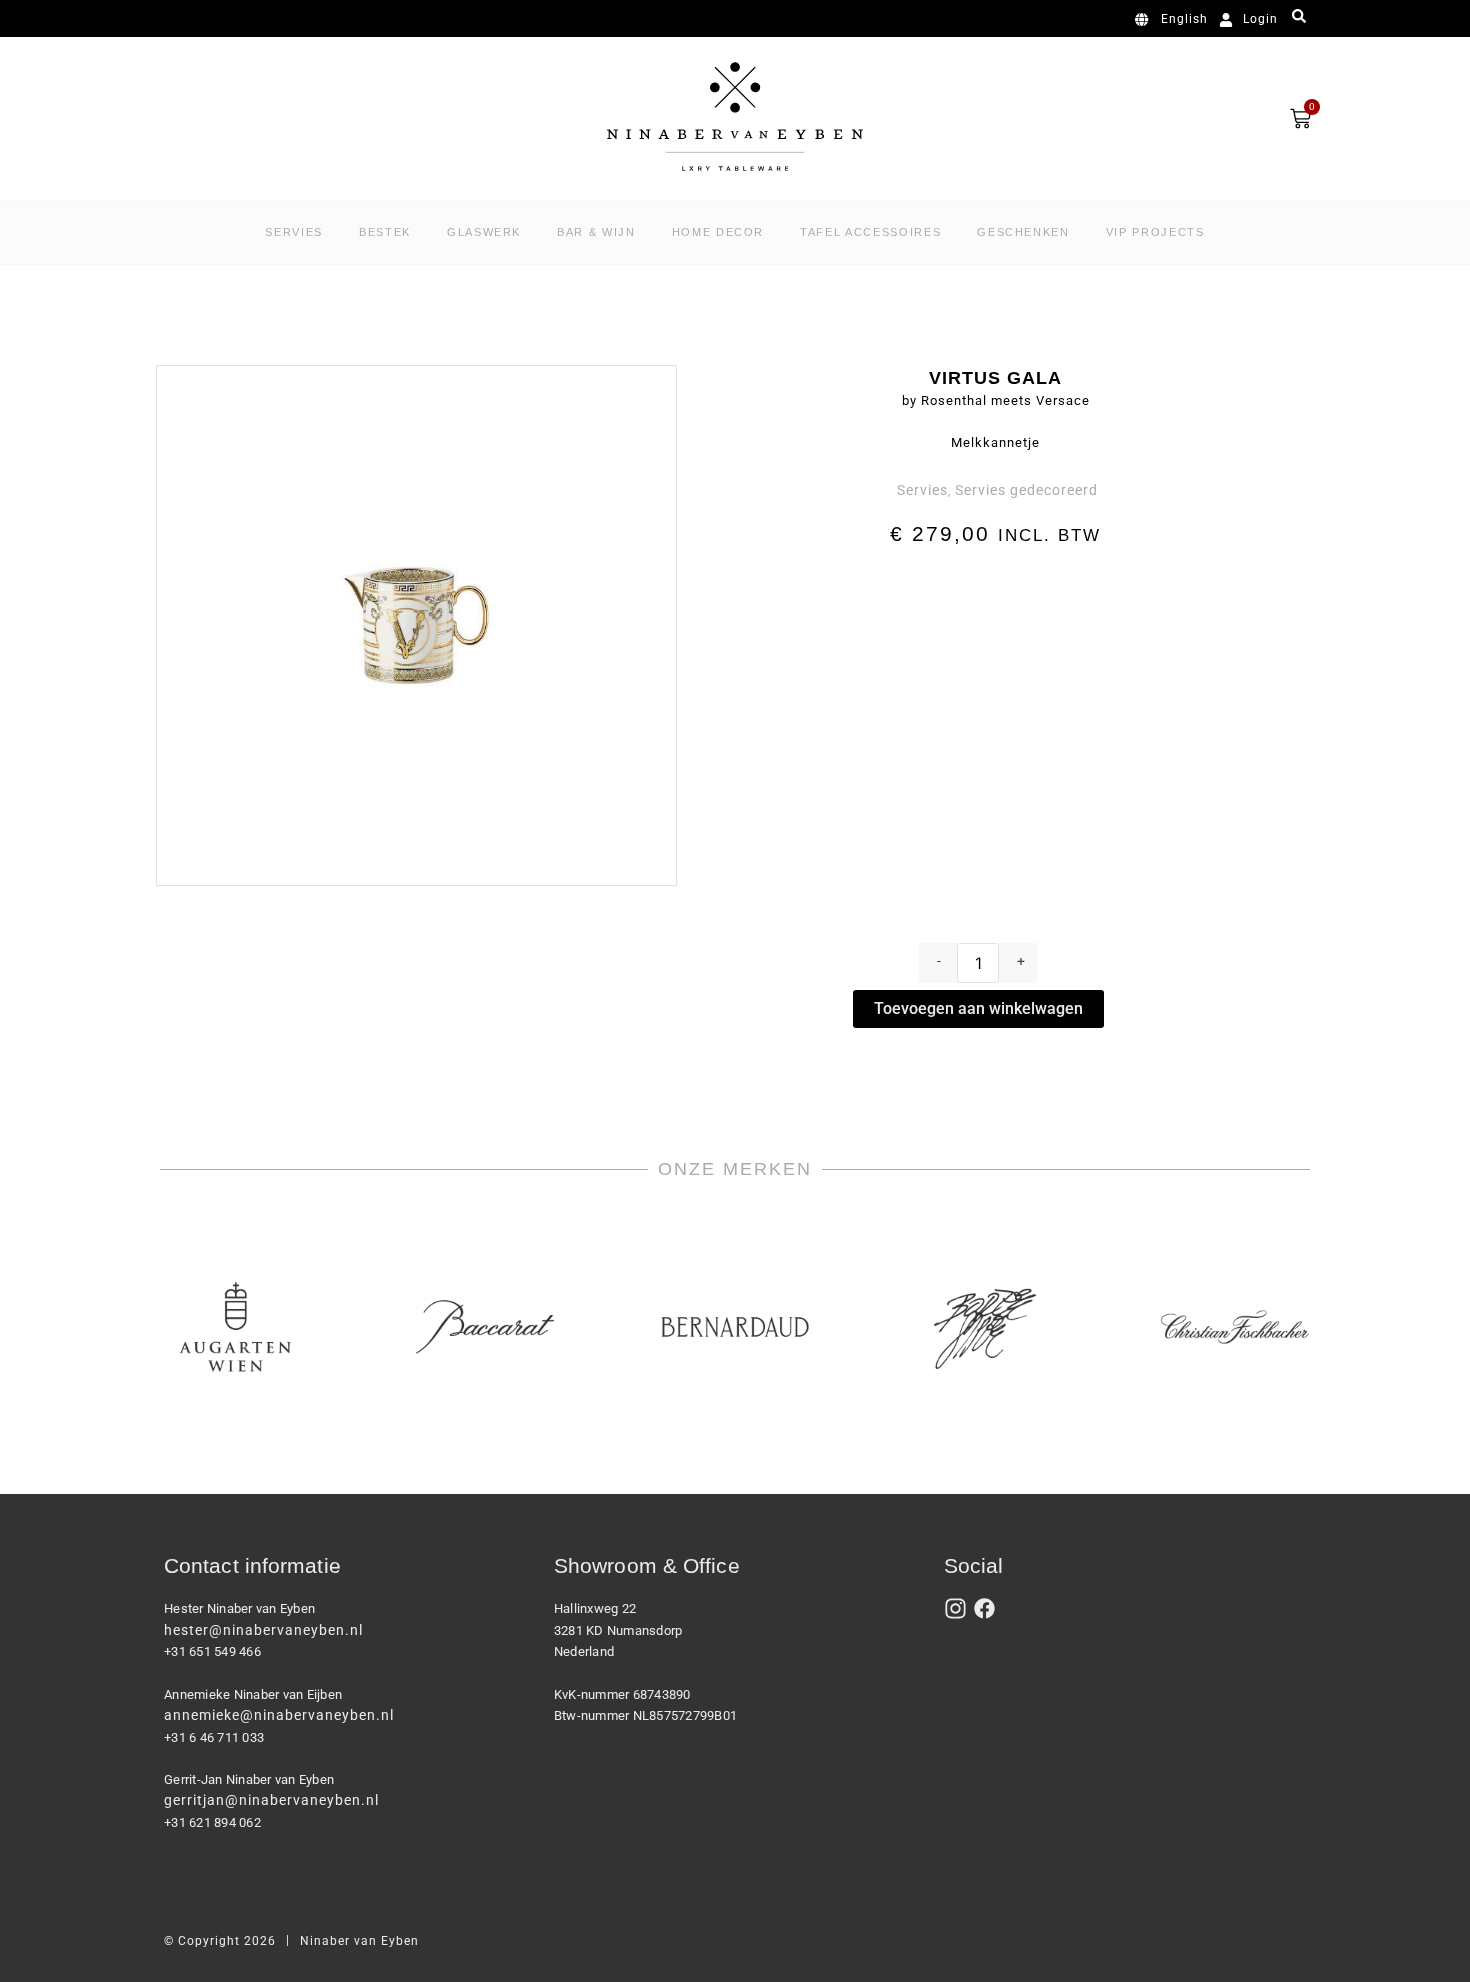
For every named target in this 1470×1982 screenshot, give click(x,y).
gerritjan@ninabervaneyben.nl (271, 1800)
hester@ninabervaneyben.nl (263, 1630)
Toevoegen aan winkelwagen (978, 1008)
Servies (922, 490)
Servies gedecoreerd (1026, 490)
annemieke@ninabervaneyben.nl (279, 1715)
